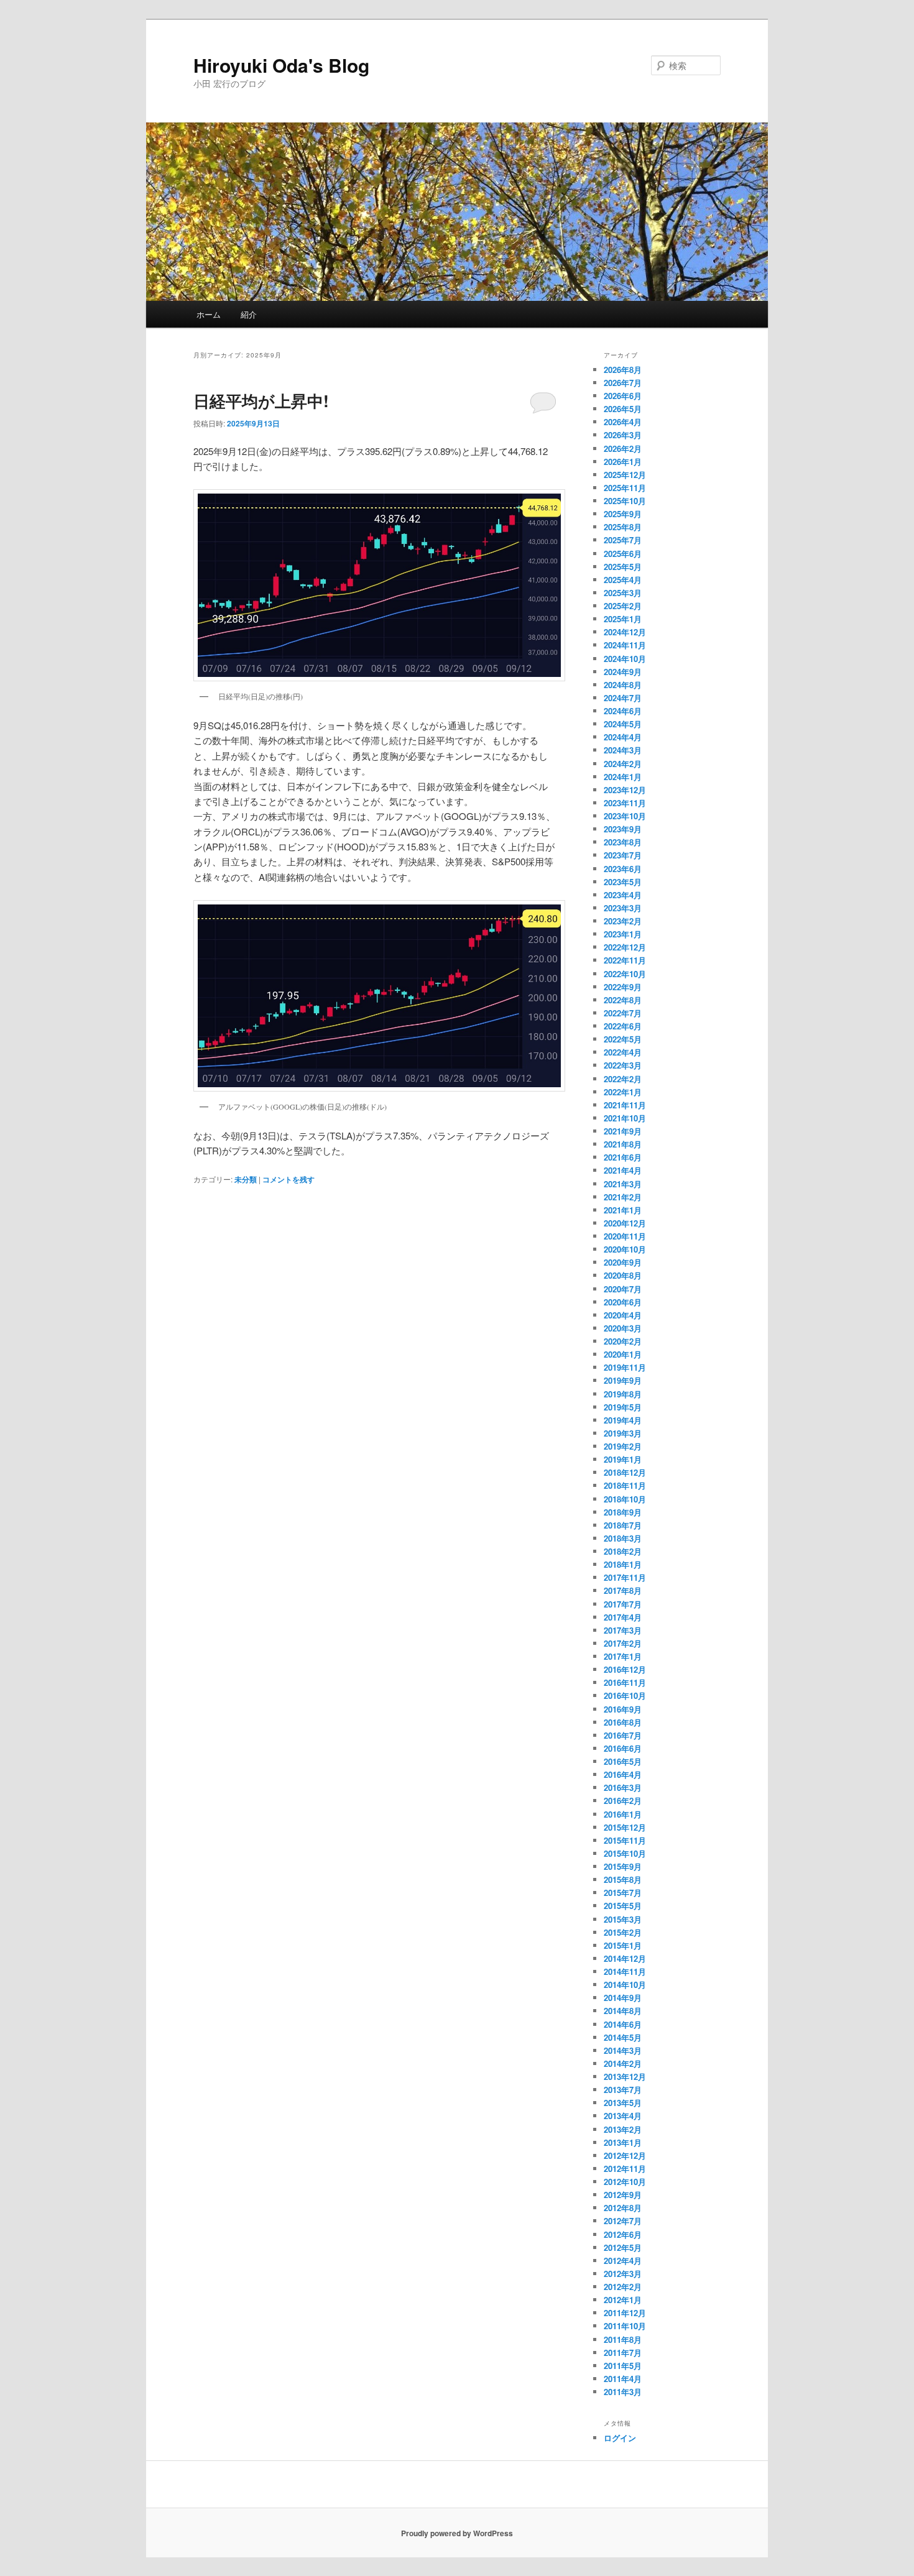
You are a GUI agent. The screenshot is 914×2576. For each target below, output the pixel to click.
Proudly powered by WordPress (457, 2533)
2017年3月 (623, 1630)
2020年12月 (625, 1223)
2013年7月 (623, 2090)
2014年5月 (623, 2037)
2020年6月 (623, 1302)
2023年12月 (625, 790)
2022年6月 (623, 1026)
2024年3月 (623, 750)
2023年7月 (623, 855)
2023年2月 (623, 921)
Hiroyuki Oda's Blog (281, 65)
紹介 (249, 314)
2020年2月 (623, 1341)
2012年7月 (623, 2221)
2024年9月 (623, 672)
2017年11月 (625, 1577)
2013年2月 (623, 2129)
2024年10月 (625, 659)
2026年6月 (623, 396)
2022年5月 (623, 1039)
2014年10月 (625, 1985)
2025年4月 (623, 580)
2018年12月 (625, 1472)
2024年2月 (623, 764)
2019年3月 (623, 1433)
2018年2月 (623, 1551)
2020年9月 (623, 1262)
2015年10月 (625, 1853)
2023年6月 (623, 869)
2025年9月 (623, 514)
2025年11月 (625, 488)
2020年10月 (625, 1249)
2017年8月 (623, 1590)
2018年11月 (625, 1485)
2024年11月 (625, 645)
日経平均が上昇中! (261, 401)
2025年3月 (623, 593)
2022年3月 (623, 1065)
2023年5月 (623, 882)
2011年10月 (625, 2326)
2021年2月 (623, 1197)
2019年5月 (623, 1407)
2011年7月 (623, 2353)
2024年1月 (623, 777)
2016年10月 (625, 1695)
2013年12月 (625, 2077)
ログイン (620, 2438)
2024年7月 (623, 698)
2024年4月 (623, 737)
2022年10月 (625, 974)
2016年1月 (623, 1814)
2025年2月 (623, 606)
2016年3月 (623, 1787)
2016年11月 (625, 1682)
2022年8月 (623, 1000)
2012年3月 (623, 2274)
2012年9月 (623, 2195)
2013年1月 (623, 2142)
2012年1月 (623, 2300)
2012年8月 (623, 2208)
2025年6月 (623, 554)
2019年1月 (623, 1459)
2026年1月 (623, 462)
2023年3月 (623, 908)
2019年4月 (623, 1420)
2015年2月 (623, 1932)
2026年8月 (623, 370)
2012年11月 (625, 2169)
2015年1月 (623, 1945)
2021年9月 (623, 1131)
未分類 (246, 1179)
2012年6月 (623, 2234)
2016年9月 (623, 1709)
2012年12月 (625, 2155)
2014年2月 (623, 2063)
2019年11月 (625, 1367)
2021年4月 (623, 1170)
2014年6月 (623, 2024)
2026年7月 (623, 383)
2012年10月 (625, 2182)
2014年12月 (625, 1958)
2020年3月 (623, 1328)
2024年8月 (623, 685)
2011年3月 (623, 2392)
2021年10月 (625, 1118)
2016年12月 (625, 1669)
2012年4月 (623, 2261)
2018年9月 (623, 1512)
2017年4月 (623, 1617)
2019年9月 (623, 1380)
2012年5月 (623, 2247)
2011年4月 (623, 2379)
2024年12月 (625, 632)
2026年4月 (623, 422)
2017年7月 (623, 1604)
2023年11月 (625, 803)
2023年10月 (625, 816)
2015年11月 (625, 1840)
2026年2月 (623, 448)
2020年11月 (625, 1236)
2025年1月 (623, 619)
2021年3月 (623, 1184)
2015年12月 (625, 1827)
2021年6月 (623, 1157)
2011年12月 (625, 2313)
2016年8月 (623, 1722)
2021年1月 (623, 1210)
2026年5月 (623, 409)
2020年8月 (623, 1275)
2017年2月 (623, 1643)
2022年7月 (623, 1013)
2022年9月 (623, 987)
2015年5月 (623, 1906)
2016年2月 (623, 1801)
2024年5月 (623, 724)
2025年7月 (623, 540)
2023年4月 (623, 895)
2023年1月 (623, 934)
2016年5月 (623, 1761)
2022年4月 (623, 1052)
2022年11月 (625, 960)
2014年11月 (625, 1971)
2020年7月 (623, 1289)
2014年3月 (623, 2050)
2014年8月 (623, 2011)
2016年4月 (623, 1774)
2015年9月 (623, 1866)
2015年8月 (623, 1879)
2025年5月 (623, 567)
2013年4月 (623, 2116)
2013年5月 (623, 2103)
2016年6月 (623, 1748)
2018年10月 (625, 1499)
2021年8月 (623, 1144)
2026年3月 (623, 435)
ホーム (209, 314)
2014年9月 (623, 1998)
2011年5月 (623, 2366)
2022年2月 (623, 1079)
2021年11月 (625, 1105)
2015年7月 (623, 1893)
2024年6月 (623, 711)
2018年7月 (623, 1525)
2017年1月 (623, 1656)
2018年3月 (623, 1538)
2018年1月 (623, 1564)
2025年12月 (625, 475)
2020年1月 (623, 1354)
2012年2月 (623, 2287)
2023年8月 (623, 842)
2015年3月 (623, 1919)
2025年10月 (625, 501)
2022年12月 (625, 947)
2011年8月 (623, 2339)
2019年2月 (623, 1446)
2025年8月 (623, 527)
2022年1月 (623, 1092)
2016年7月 (623, 1735)
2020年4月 (623, 1315)
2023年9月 (623, 829)
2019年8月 (623, 1394)
